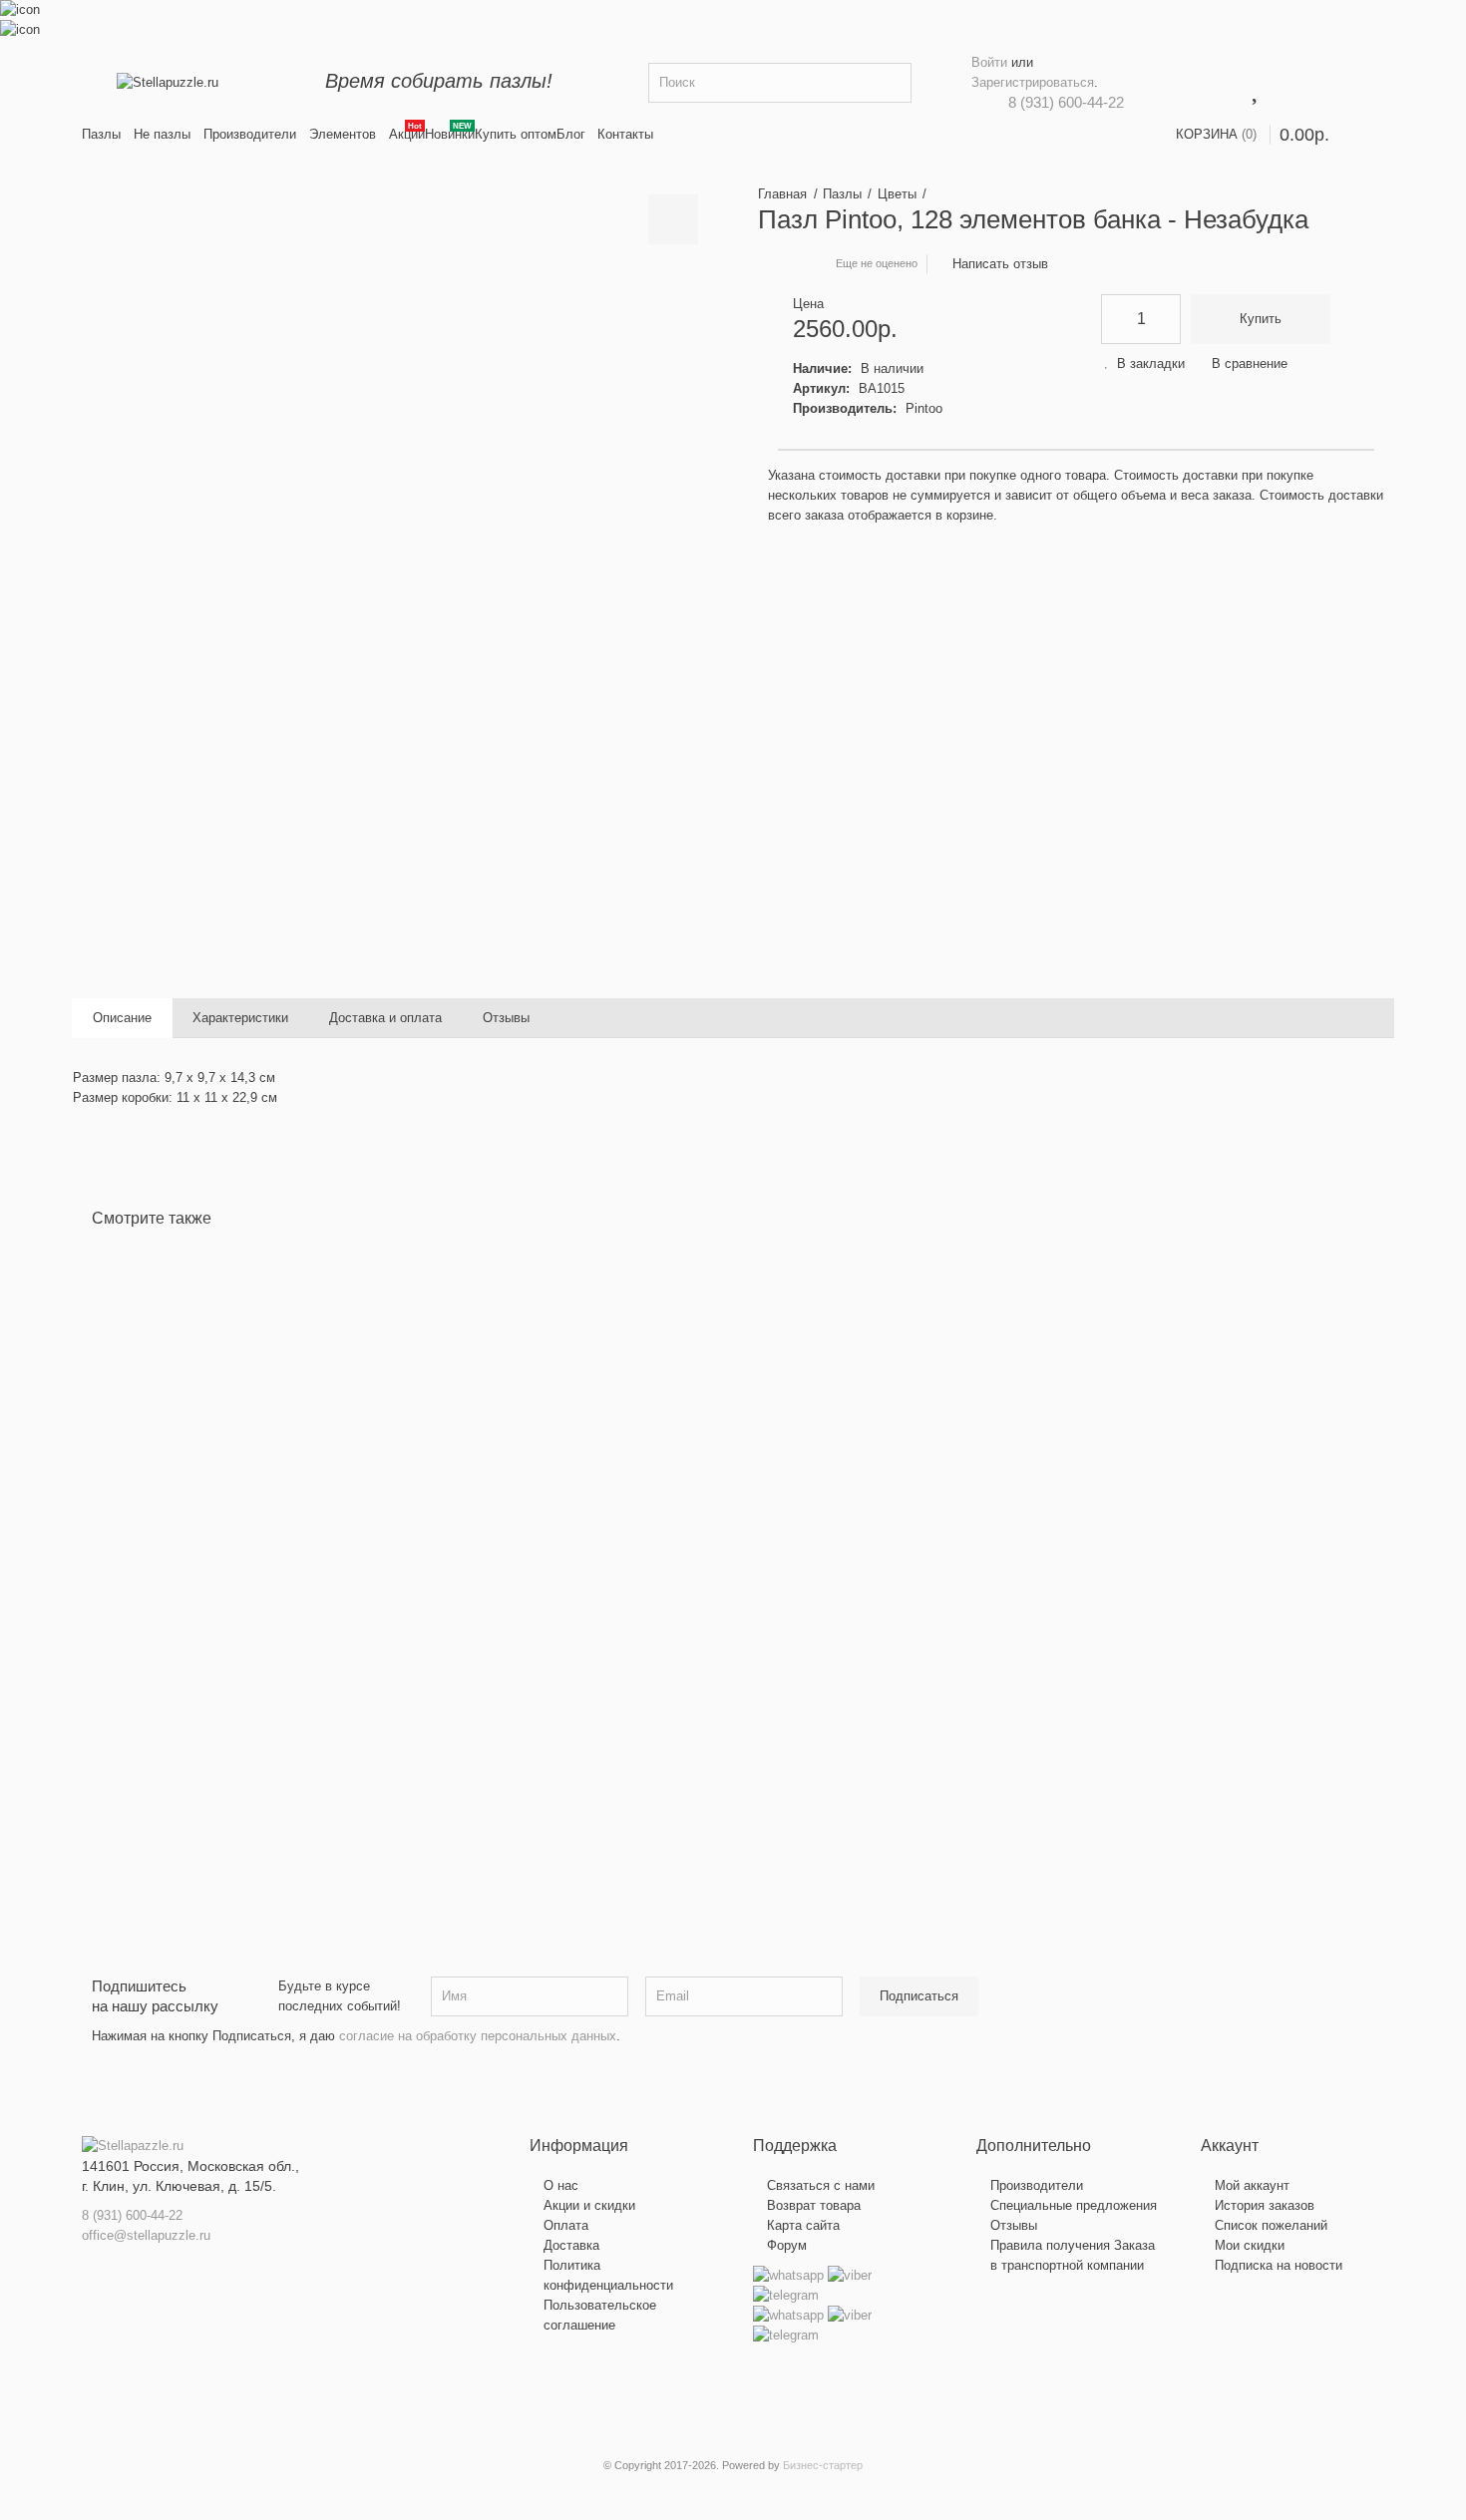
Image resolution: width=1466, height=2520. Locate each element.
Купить (1261, 319)
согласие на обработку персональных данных (478, 2036)
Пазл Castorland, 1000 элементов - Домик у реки (248, 1518)
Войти (989, 62)
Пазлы (842, 194)
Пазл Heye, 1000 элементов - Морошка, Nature (563, 1518)
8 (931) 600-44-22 (1066, 102)
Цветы (897, 194)
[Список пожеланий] (122, 1657)
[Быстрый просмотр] (187, 1657)
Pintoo (924, 408)
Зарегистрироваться (1033, 82)
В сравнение (1250, 363)
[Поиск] (892, 83)
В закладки (1151, 363)
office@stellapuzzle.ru (146, 2235)
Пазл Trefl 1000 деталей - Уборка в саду (884, 1508)
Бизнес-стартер (823, 2465)
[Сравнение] (155, 1657)
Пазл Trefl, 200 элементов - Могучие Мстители (1193, 1518)
